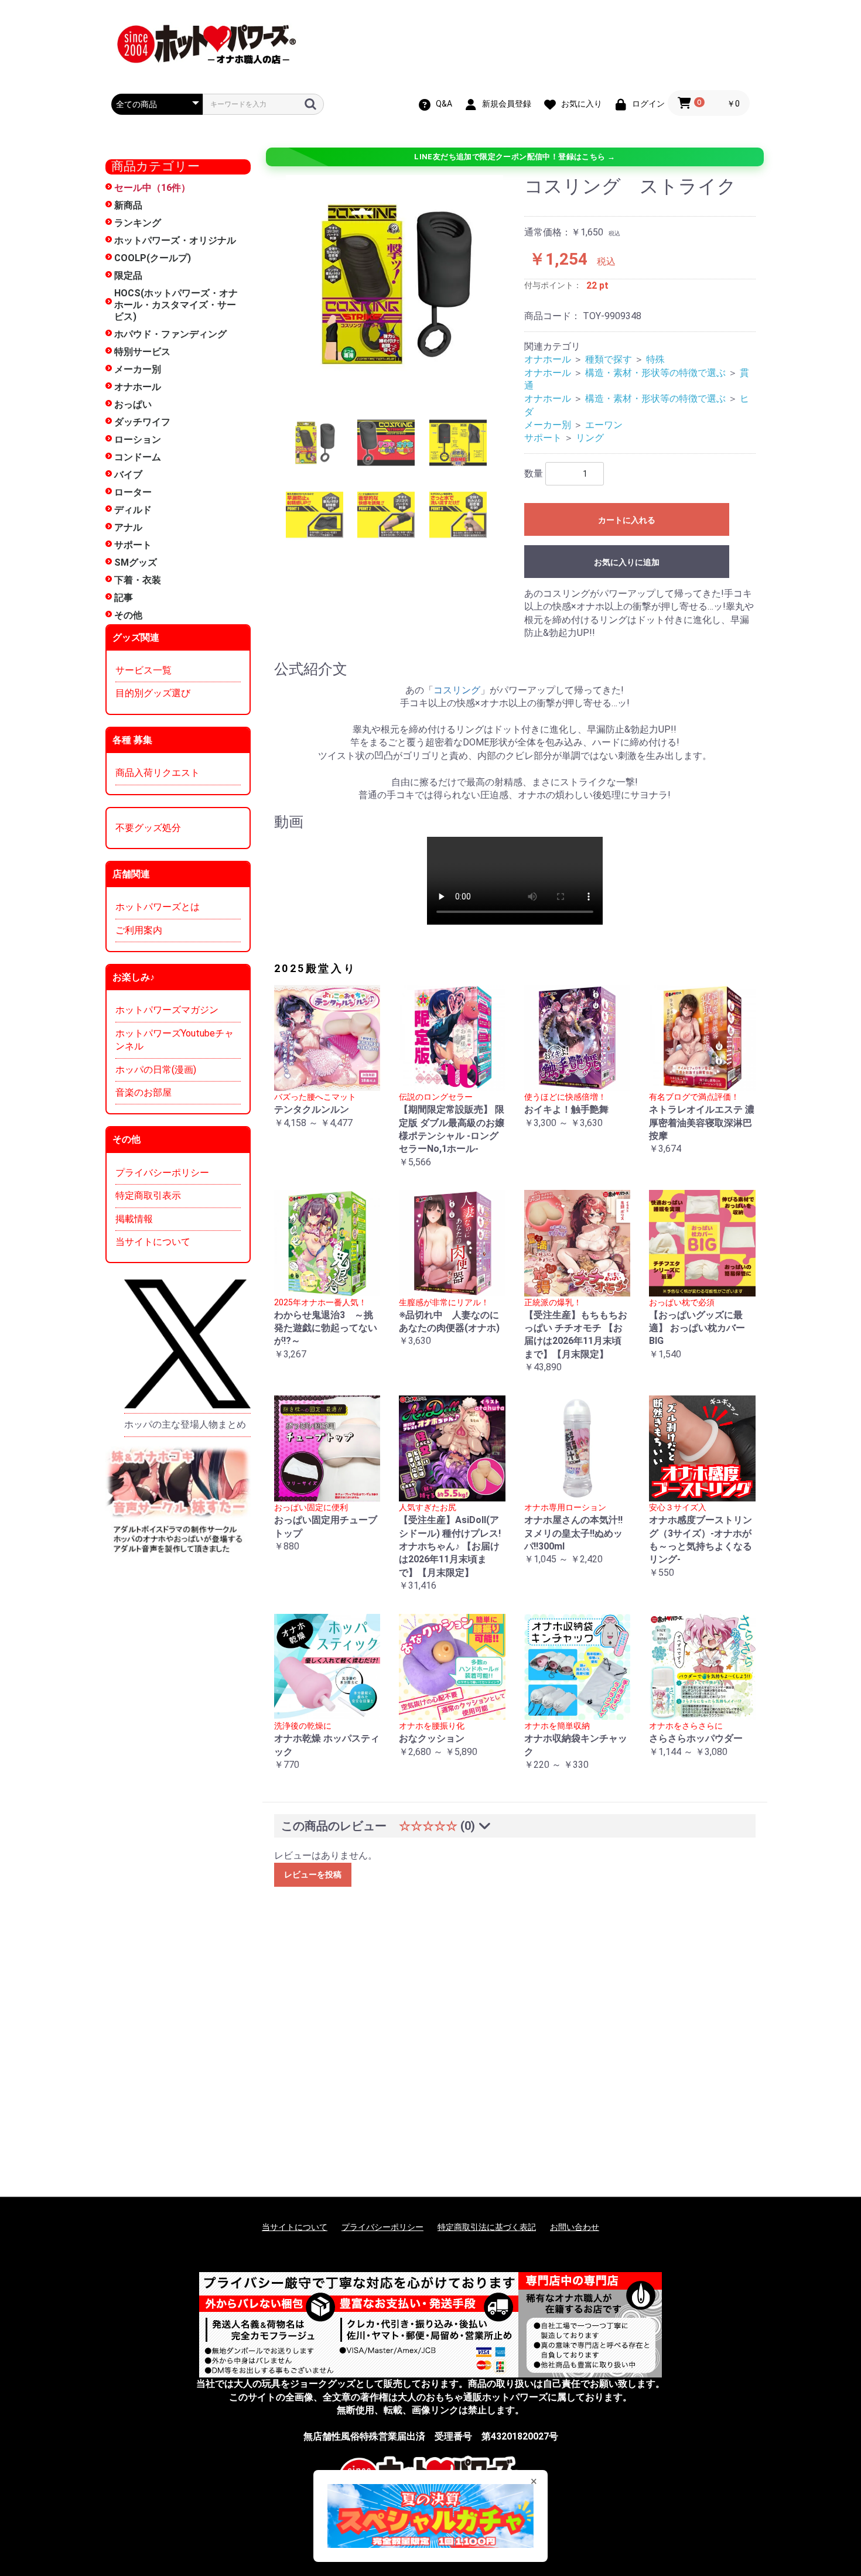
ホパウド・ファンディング (170, 334)
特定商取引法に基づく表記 (487, 2227)
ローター (133, 492)
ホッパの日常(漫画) (156, 1070)
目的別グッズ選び (153, 693)
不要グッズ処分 (148, 828)
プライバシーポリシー (162, 1173)
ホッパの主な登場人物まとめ (185, 1424)
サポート (133, 545)
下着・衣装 (138, 580)
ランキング (138, 223)
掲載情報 (134, 1219)
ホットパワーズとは (158, 907)
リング (590, 438)
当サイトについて (153, 1242)
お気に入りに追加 (627, 562)
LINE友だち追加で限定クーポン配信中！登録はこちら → (515, 157)
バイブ (128, 475)
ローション (138, 439)
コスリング (457, 690)
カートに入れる (627, 520)
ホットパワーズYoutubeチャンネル (175, 1040)
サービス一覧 (143, 670)
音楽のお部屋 (143, 1092)
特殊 (655, 359)
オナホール (138, 387)
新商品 (128, 205)
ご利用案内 (139, 930)
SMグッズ (136, 562)
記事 (124, 598)
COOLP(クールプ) (153, 258)
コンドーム (138, 457)
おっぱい (133, 404)
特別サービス (142, 352)
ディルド (133, 510)
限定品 (128, 276)
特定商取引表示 (148, 1195)
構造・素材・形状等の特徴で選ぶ (655, 373)
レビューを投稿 (313, 1874)
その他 (128, 615)
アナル (128, 527)
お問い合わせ (575, 2227)
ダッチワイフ (142, 422)
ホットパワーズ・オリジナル (175, 240)
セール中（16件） (152, 188)
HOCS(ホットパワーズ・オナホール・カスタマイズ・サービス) (176, 305)
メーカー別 (138, 369)
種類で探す (609, 359)
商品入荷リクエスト (158, 773)
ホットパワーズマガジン (167, 1010)
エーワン (604, 425)
